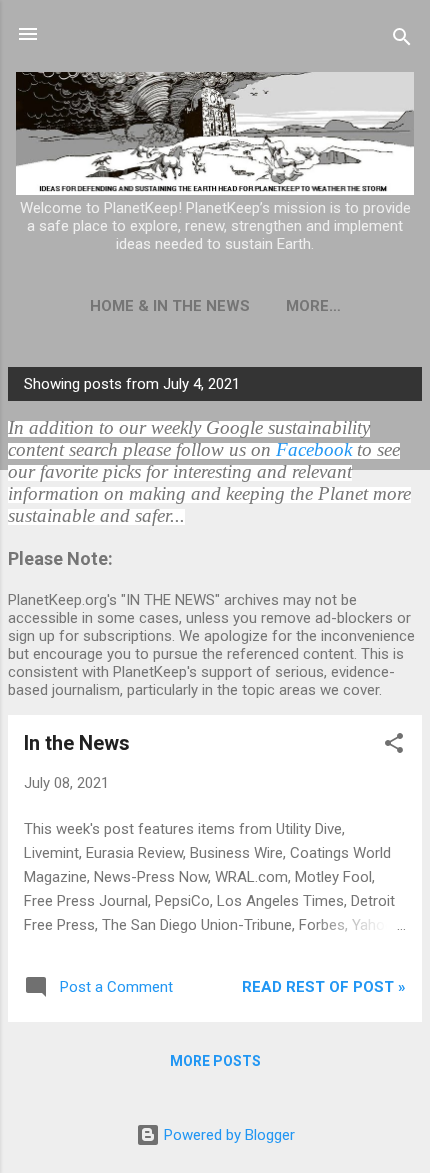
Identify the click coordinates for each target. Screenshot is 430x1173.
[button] (394, 746)
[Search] (402, 40)
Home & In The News (170, 306)
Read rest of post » (324, 987)
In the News (77, 743)
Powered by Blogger (227, 1135)
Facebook (314, 449)
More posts (215, 1061)
